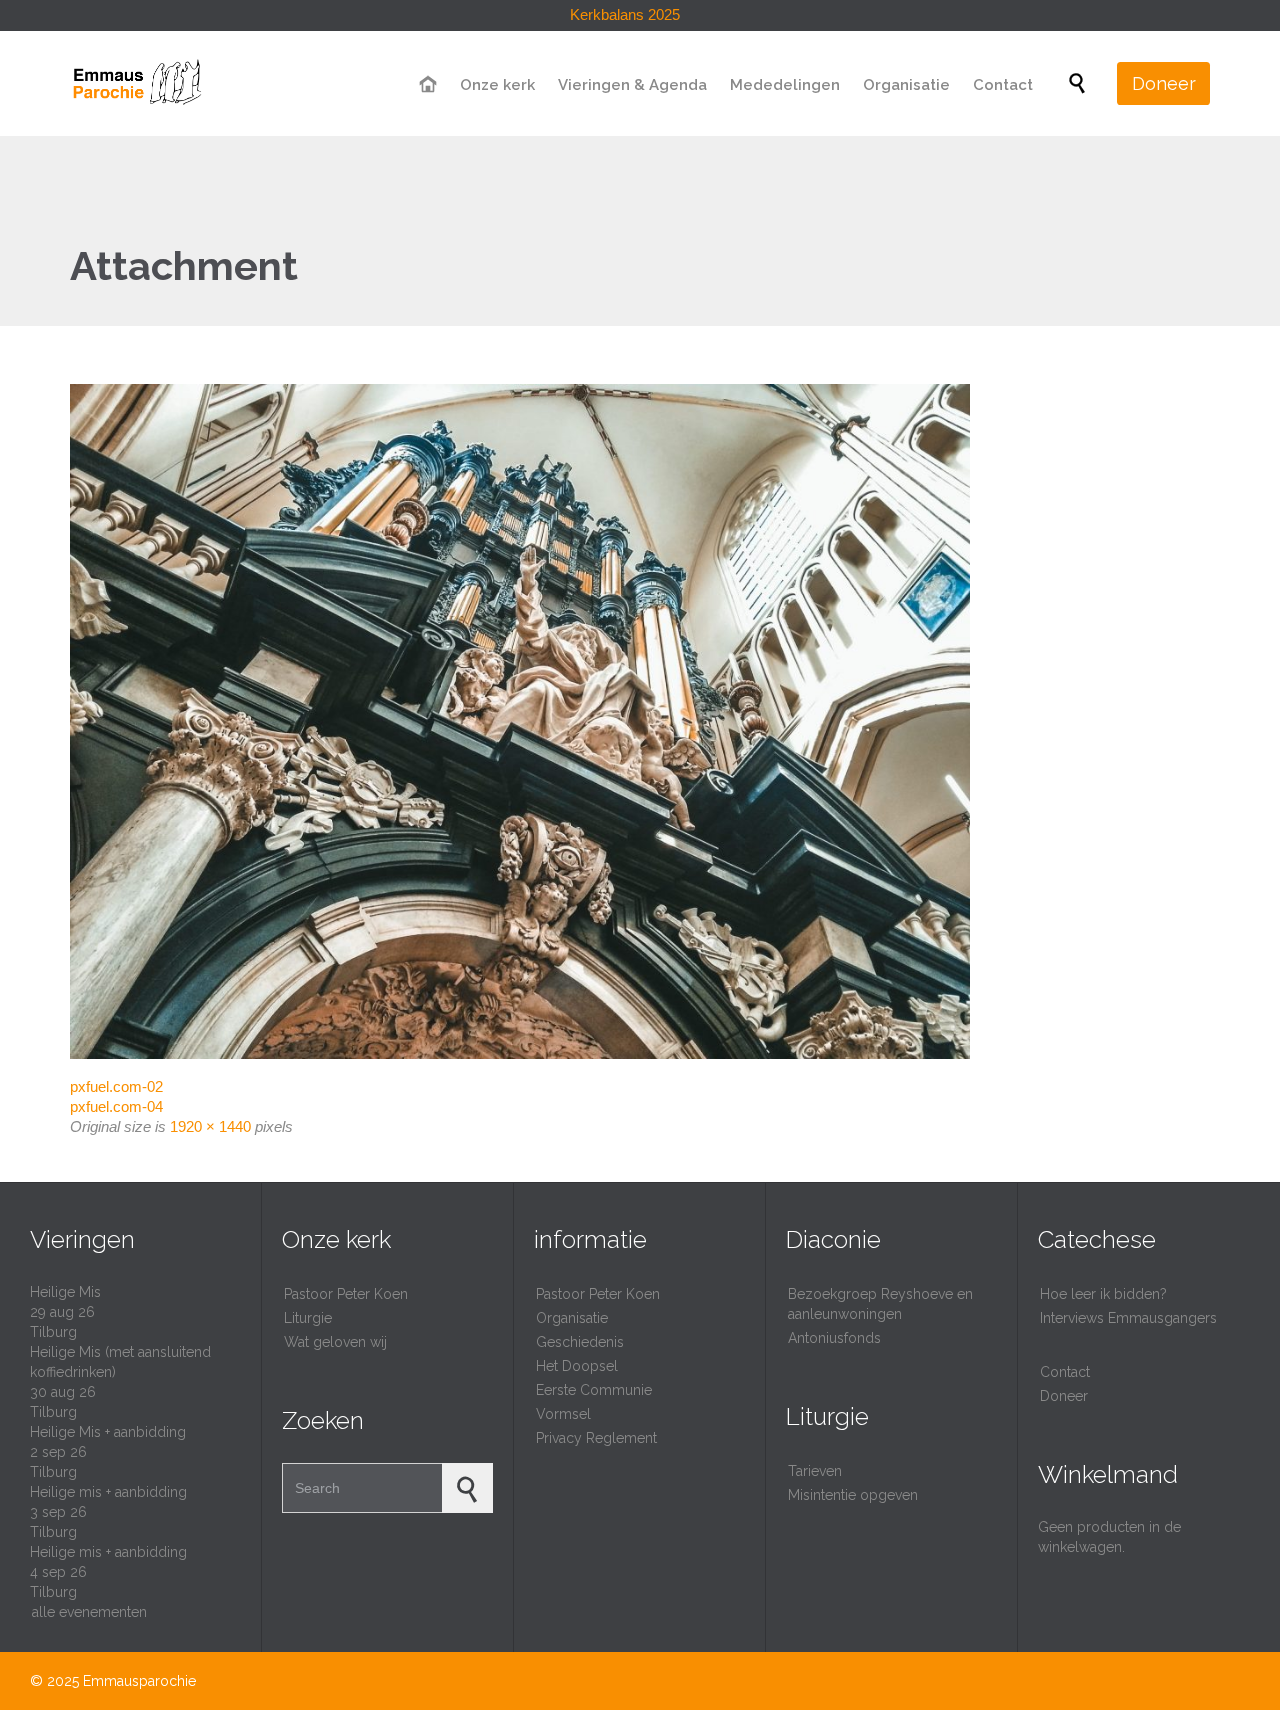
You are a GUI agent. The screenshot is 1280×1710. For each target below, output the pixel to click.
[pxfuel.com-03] (640, 721)
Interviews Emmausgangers (1128, 1318)
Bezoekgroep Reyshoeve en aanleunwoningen (880, 1304)
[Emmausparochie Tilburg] (136, 83)
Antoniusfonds (834, 1338)
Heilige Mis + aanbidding (108, 1432)
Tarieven (815, 1471)
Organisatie (572, 1318)
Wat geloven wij (335, 1342)
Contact (1065, 1372)
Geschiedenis (580, 1342)
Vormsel (563, 1414)
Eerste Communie (594, 1390)
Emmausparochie (139, 1681)
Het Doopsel (577, 1366)
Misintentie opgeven (853, 1495)
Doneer (1064, 1396)
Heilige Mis (65, 1292)
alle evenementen (89, 1612)
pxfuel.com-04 (116, 1106)
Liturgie (308, 1318)
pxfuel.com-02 (116, 1086)
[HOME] (429, 85)
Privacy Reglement (596, 1438)
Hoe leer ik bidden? (1103, 1294)
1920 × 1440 (210, 1126)
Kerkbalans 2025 (625, 14)
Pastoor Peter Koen (346, 1294)
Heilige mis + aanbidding (108, 1492)
